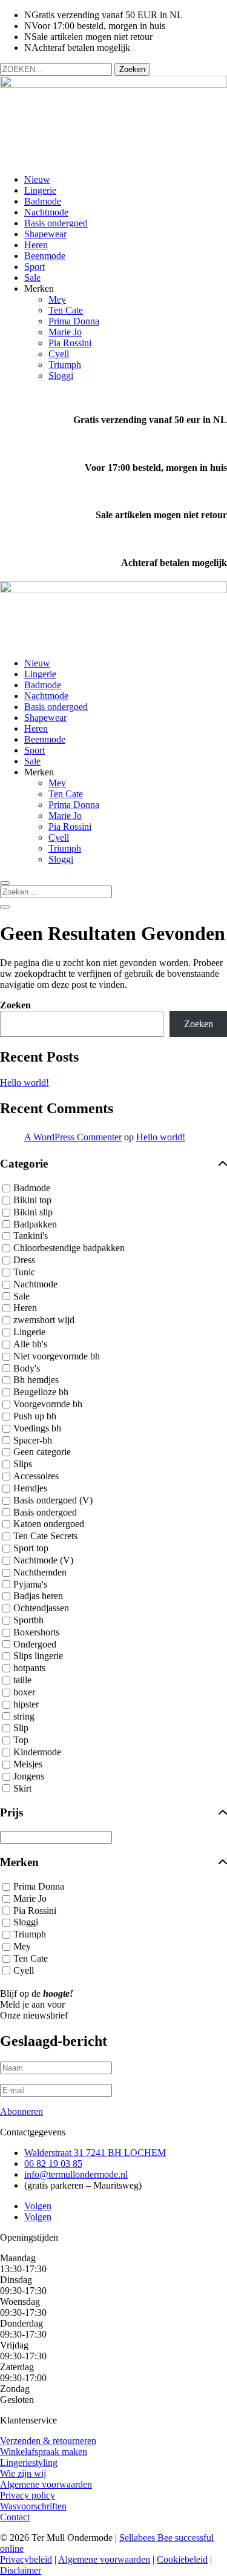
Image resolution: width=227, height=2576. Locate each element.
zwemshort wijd (44, 1320)
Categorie (24, 1164)
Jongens (29, 1776)
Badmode (43, 201)
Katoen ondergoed (49, 1524)
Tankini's (31, 1236)
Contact (15, 2517)
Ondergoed (35, 1644)
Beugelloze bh (41, 1392)
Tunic (24, 1272)
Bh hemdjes (36, 1380)
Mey (57, 299)
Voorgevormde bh (48, 1404)
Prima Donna (74, 321)
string (24, 1716)
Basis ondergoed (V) (53, 1500)
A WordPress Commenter (73, 1137)
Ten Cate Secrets (45, 1536)
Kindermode (37, 1752)
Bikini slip (33, 1212)
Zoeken (15, 1005)
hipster (26, 1704)
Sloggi (61, 376)
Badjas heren (38, 1596)
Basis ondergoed (56, 223)
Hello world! (25, 1083)
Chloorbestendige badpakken (69, 1248)
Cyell (59, 354)
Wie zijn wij (23, 2473)
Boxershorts (36, 1632)
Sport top (31, 1548)
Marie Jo (65, 332)
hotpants (29, 1668)
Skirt (22, 1788)
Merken (19, 1862)
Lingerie (40, 190)
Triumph (65, 365)
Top (21, 1740)
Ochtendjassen (41, 1608)
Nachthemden (40, 1572)
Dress (24, 1260)
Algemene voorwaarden (46, 2484)
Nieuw (37, 179)
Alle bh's (30, 1344)
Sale (32, 278)
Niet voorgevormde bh (57, 1356)
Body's (27, 1368)
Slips (23, 1464)
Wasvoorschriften (33, 2506)
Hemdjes (30, 1488)
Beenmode (45, 256)
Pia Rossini (70, 343)
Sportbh (28, 1620)
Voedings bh (37, 1428)
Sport (35, 267)
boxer (24, 1692)
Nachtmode (46, 212)
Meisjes (28, 1764)
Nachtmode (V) (43, 1560)
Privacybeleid (26, 2559)
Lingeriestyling (29, 2463)
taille (22, 1680)
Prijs (12, 1812)
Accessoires (36, 1476)
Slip (21, 1728)
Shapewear (45, 234)
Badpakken (35, 1224)
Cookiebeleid (182, 2559)
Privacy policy (28, 2495)
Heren (36, 245)
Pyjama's (30, 1584)
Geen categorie (42, 1452)
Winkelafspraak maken (44, 2452)
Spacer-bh (33, 1440)
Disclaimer (21, 2570)
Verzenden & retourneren (48, 2441)
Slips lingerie (38, 1656)
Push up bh (35, 1416)
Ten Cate (66, 310)
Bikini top (32, 1200)
